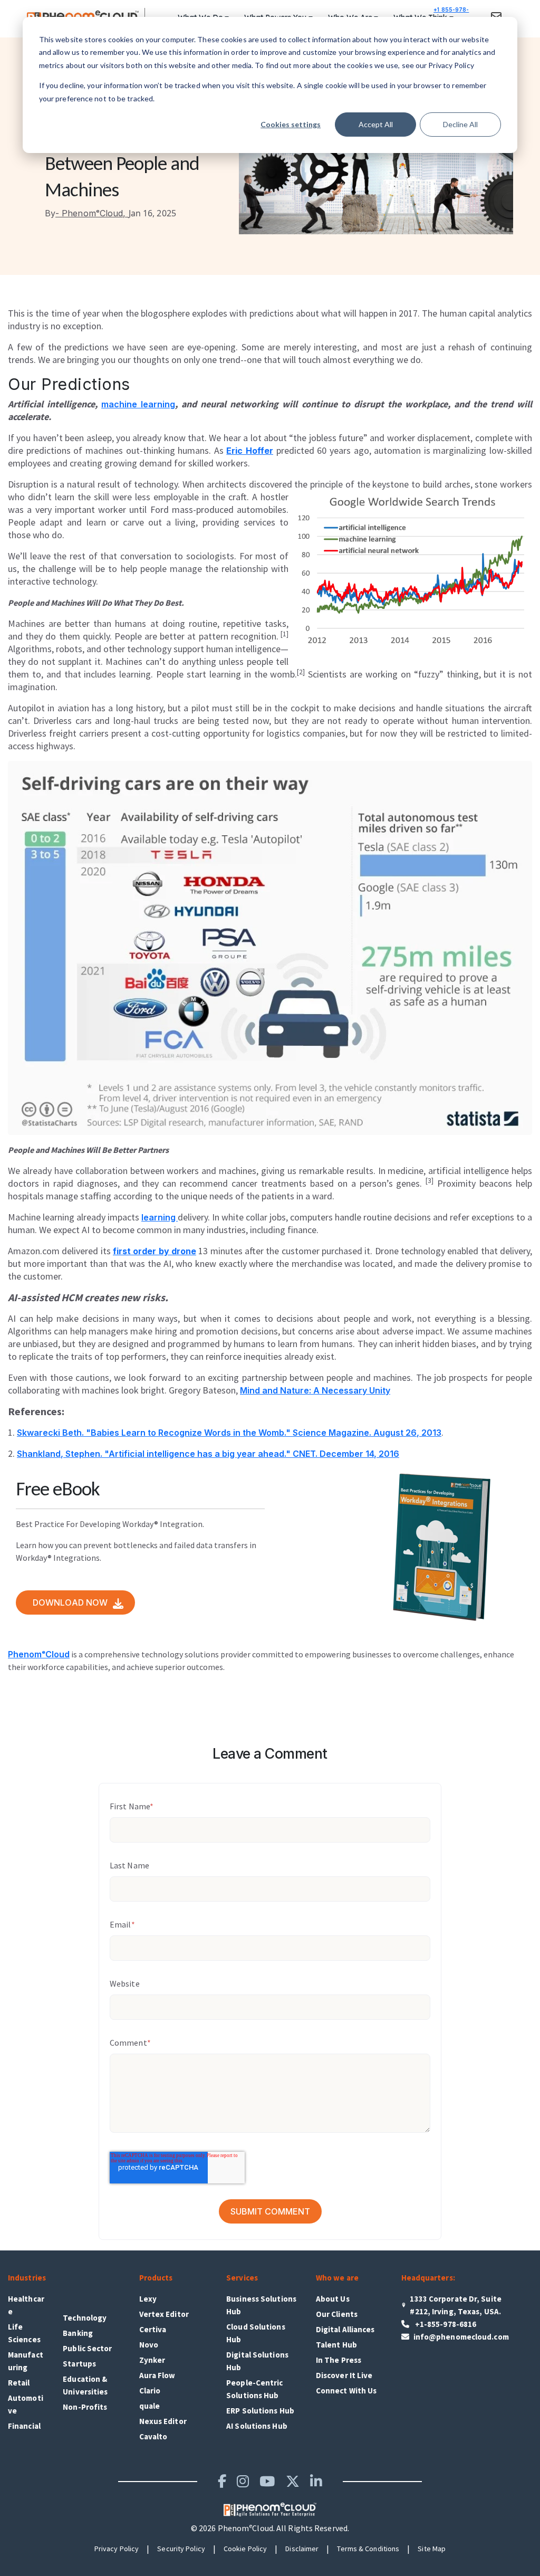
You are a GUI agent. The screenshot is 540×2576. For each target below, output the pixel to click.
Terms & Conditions (368, 2549)
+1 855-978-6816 (451, 16)
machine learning (138, 404)
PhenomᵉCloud (39, 1654)
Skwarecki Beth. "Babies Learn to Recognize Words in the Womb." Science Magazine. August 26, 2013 (229, 1433)
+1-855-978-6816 (445, 2324)
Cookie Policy (245, 2549)
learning (160, 1217)
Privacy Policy (117, 2549)
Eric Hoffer (250, 451)
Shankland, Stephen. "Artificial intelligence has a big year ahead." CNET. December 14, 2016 (208, 1454)
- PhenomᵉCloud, (87, 213)
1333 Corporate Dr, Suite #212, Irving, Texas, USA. (455, 2305)
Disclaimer (302, 2549)
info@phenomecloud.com (461, 2337)
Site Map (432, 2549)
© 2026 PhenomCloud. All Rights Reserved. (270, 2528)
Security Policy (181, 2549)
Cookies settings (291, 124)
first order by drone (155, 1251)
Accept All (376, 124)
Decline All (460, 124)
